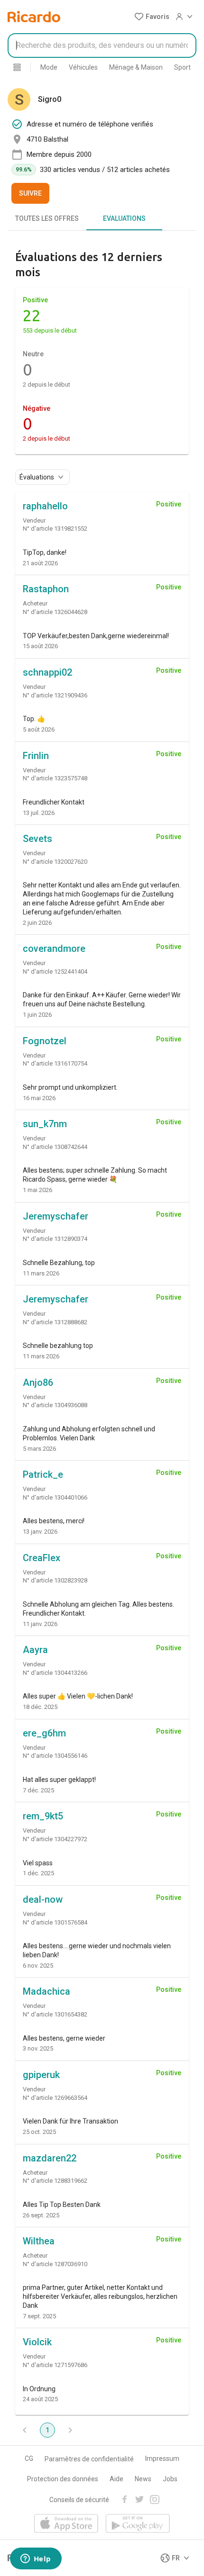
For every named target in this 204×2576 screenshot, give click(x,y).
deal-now (43, 1899)
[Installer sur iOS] (66, 2524)
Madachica (46, 1991)
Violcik (37, 2342)
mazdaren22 (50, 2158)
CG (29, 2458)
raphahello (45, 506)
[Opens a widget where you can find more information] (36, 2559)
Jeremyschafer (56, 1216)
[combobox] (102, 45)
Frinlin (36, 756)
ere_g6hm (44, 1733)
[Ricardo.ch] (34, 17)
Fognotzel (45, 1041)
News (143, 2479)
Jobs (170, 2479)
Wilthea (39, 2241)
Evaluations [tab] (124, 218)
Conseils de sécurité (79, 2500)
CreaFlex (42, 1558)
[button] (152, 17)
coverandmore (54, 949)
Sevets (37, 839)
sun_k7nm (45, 1124)
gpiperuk (41, 2075)
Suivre (30, 193)
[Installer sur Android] (138, 2524)
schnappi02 (47, 672)
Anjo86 (38, 1383)
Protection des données (63, 2479)
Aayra (35, 1650)
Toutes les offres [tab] (47, 218)
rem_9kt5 (43, 1816)
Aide (116, 2479)
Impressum (162, 2458)
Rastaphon (46, 589)
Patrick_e (43, 1474)
